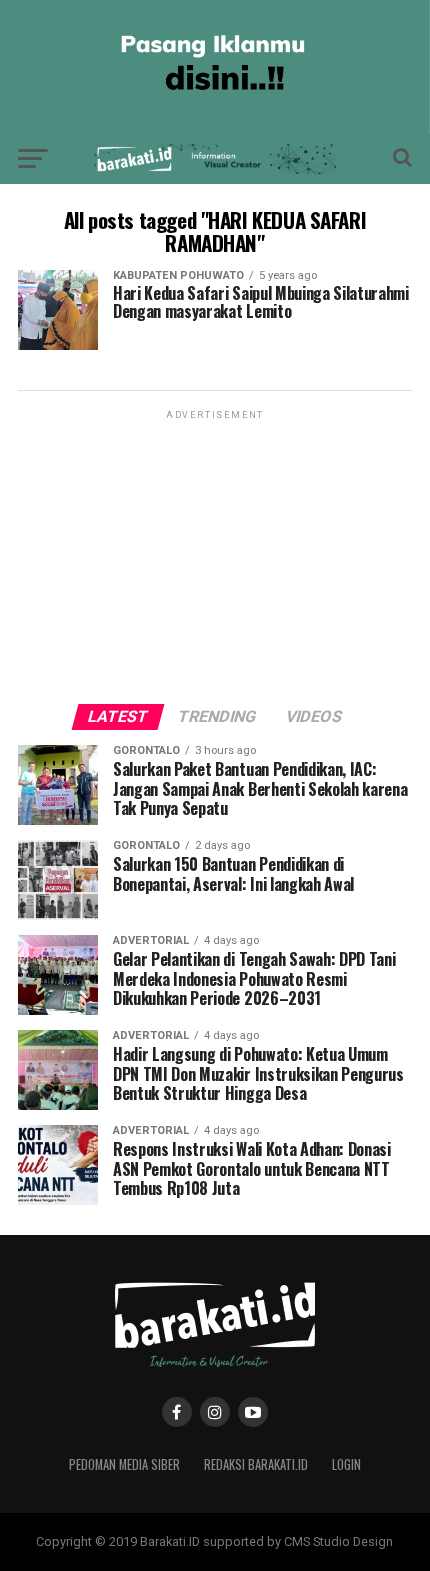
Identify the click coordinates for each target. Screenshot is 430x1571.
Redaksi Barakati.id (256, 1464)
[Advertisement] (215, 549)
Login (346, 1464)
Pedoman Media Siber (124, 1464)
